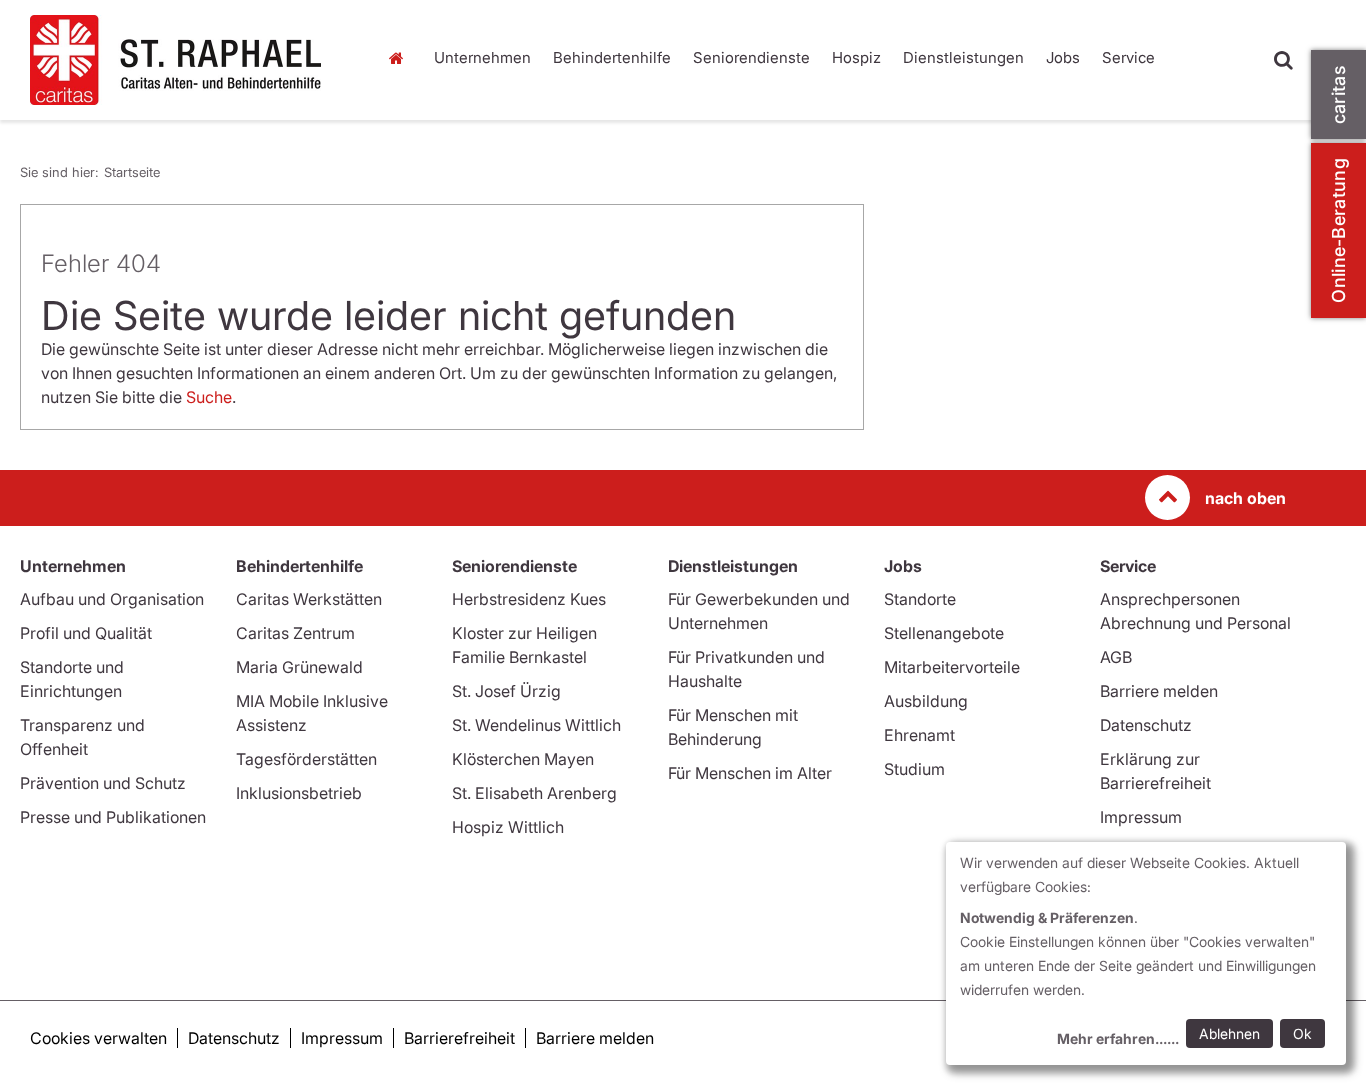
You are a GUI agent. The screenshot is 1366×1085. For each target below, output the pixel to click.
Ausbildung (926, 701)
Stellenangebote (944, 633)
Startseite (402, 58)
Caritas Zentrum (295, 633)
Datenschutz (1146, 725)
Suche (209, 397)
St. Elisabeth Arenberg (534, 793)
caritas (1338, 94)
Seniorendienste (751, 57)
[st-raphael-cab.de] (188, 60)
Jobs (1063, 57)
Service (1128, 57)
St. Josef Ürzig (506, 691)
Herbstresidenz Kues (529, 599)
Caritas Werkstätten (309, 599)
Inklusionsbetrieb (299, 793)
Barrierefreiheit (459, 1038)
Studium (914, 769)
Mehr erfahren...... (1118, 1038)
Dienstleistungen (963, 57)
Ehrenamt (919, 735)
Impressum (1141, 817)
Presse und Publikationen (113, 817)
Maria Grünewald (299, 667)
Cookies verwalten (98, 1038)
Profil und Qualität (86, 633)
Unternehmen (482, 57)
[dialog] (1146, 953)
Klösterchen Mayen (523, 759)
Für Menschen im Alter (750, 773)
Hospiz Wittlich (508, 827)
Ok (1302, 1033)
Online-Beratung (1338, 230)
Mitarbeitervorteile (952, 667)
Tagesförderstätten (306, 759)
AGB (1116, 657)
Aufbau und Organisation (112, 599)
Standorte (920, 599)
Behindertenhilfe (612, 57)
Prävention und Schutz (103, 783)
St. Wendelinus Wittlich (536, 725)
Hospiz (856, 57)
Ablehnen (1229, 1033)
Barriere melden (1159, 691)
